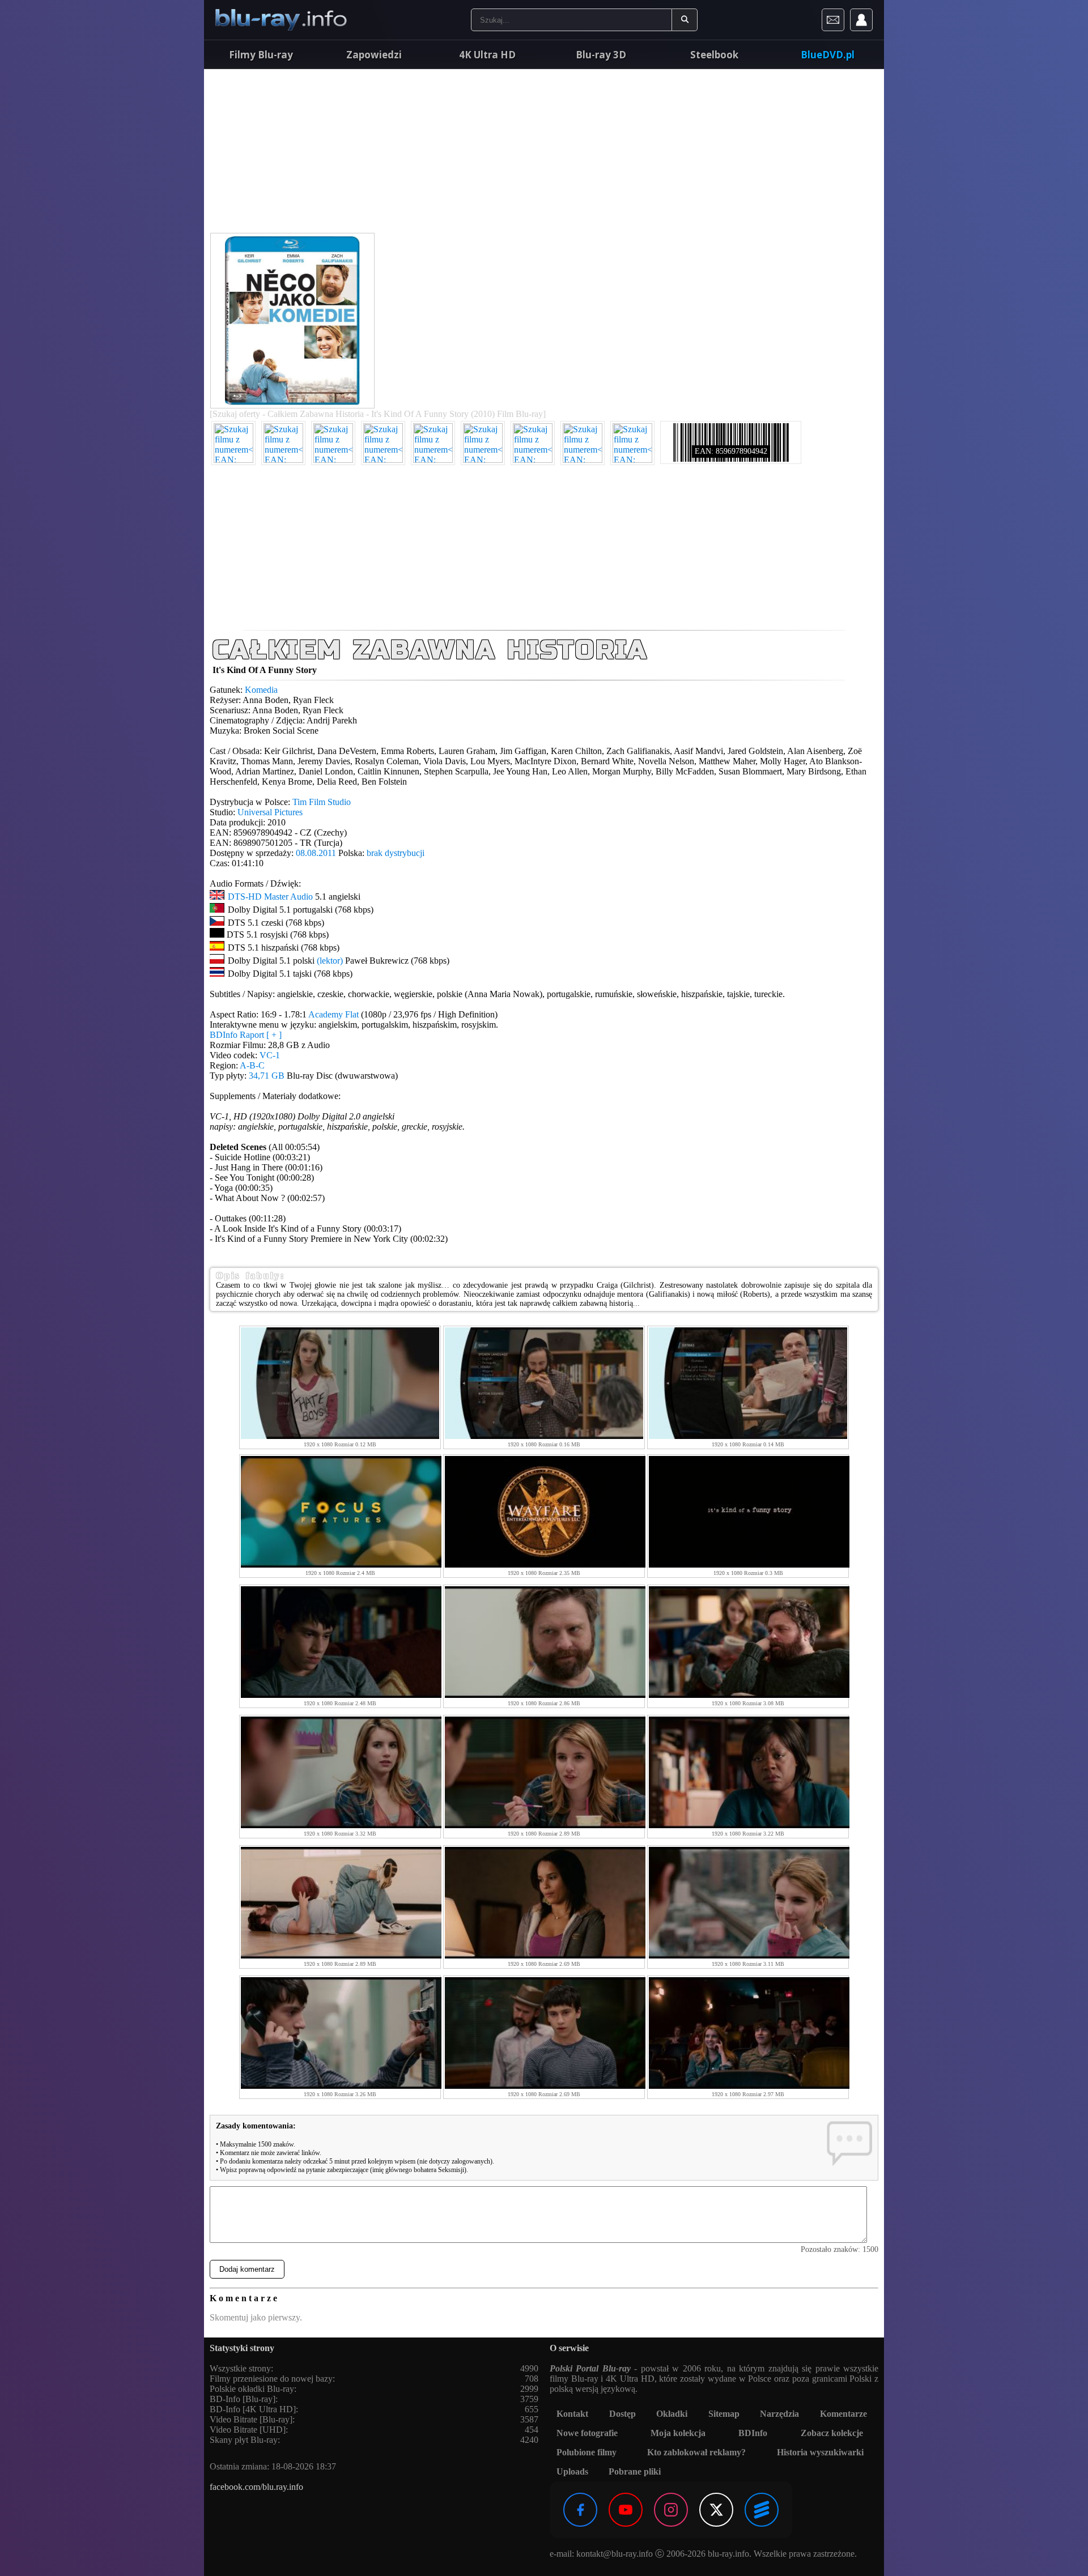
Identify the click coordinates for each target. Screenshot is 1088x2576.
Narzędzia (779, 2414)
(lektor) (330, 961)
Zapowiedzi (374, 55)
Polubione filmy (586, 2452)
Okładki (672, 2414)
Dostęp (622, 2414)
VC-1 (270, 1055)
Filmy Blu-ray (261, 55)
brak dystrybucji (396, 853)
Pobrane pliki (635, 2471)
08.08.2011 (316, 853)
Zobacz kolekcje (832, 2433)
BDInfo (753, 2433)
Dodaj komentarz (247, 2269)
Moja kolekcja (678, 2433)
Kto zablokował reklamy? (696, 2452)
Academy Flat (333, 1014)
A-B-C (252, 1065)
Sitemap (724, 2414)
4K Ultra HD (487, 55)
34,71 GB (267, 1076)
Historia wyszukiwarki (820, 2452)
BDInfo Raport (246, 1035)
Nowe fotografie (587, 2433)
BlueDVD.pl (828, 55)
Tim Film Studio (322, 802)
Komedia (261, 690)
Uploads (572, 2471)
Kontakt (572, 2414)
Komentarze (843, 2414)
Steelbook (714, 55)
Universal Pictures (270, 812)
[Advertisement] (544, 153)
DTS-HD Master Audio (270, 897)
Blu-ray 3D (601, 55)
